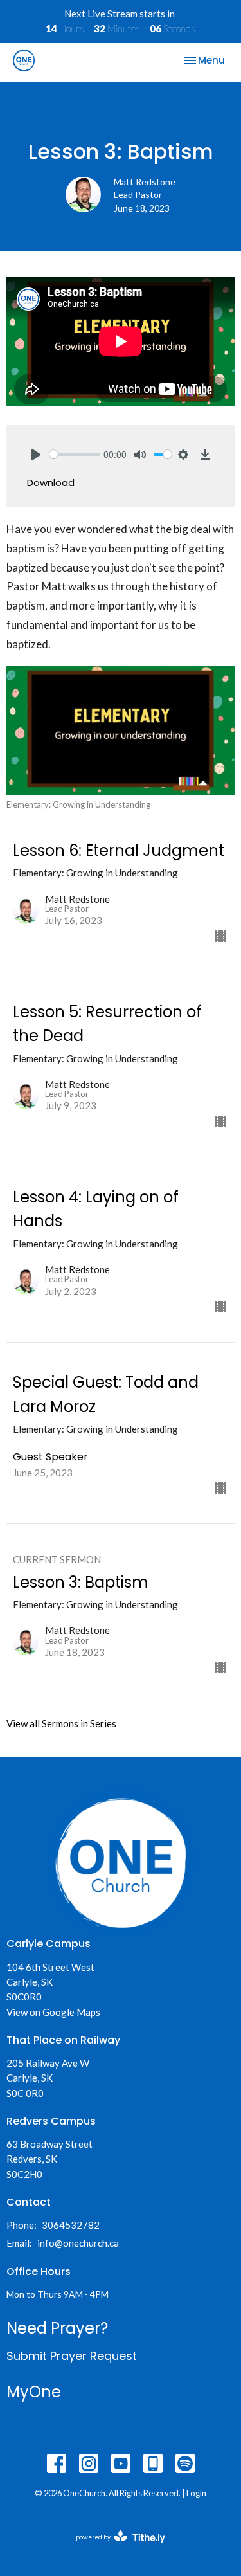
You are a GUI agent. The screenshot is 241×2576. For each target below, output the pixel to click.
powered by (114, 2548)
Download (51, 483)
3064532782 (71, 2225)
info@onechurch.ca (78, 2243)
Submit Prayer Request (72, 2356)
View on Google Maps (53, 2012)
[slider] (75, 454)
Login (196, 2493)
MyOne (34, 2392)
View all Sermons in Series (61, 1723)
